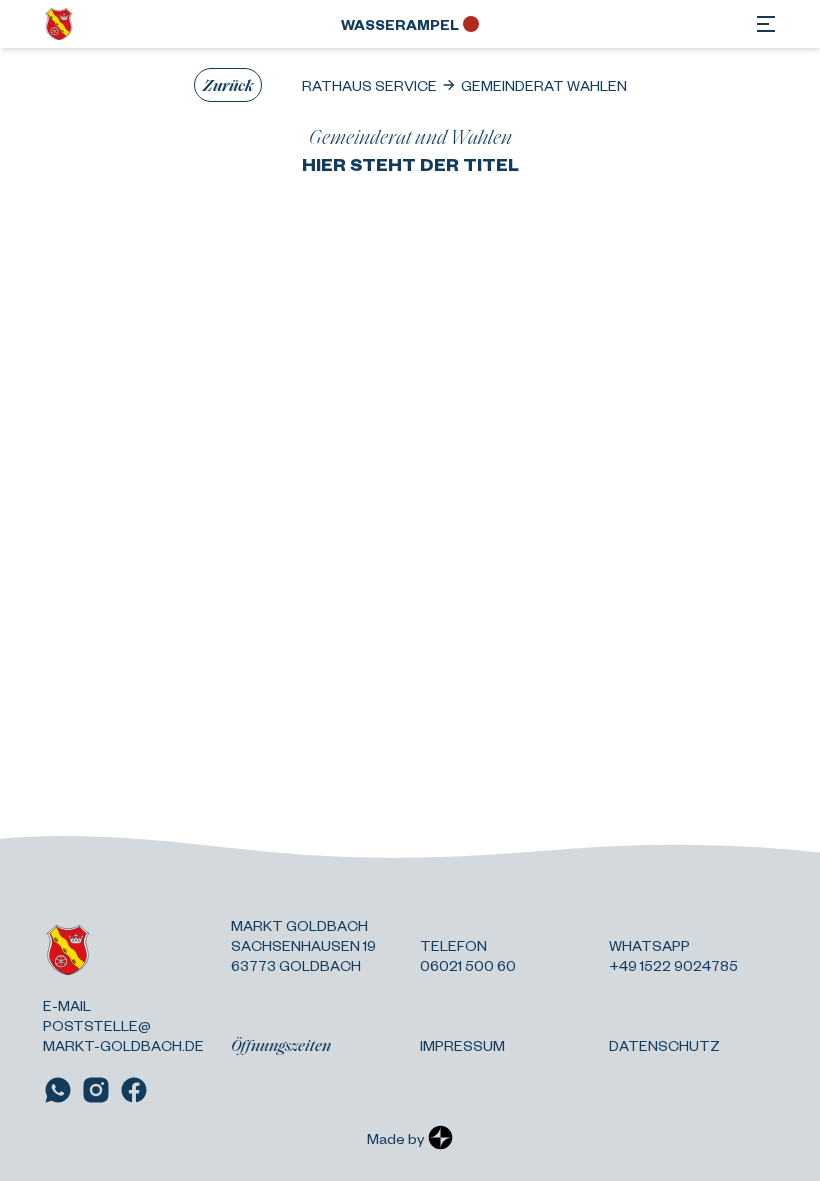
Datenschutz (664, 1045)
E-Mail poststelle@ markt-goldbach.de (123, 1025)
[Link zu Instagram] (96, 1090)
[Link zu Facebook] (134, 1090)
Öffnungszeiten (281, 1045)
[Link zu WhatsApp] (58, 1090)
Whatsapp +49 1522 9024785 (673, 955)
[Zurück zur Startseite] (59, 24)
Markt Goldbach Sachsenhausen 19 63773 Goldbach (303, 945)
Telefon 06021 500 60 (468, 955)
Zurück (228, 84)
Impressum (462, 1045)
